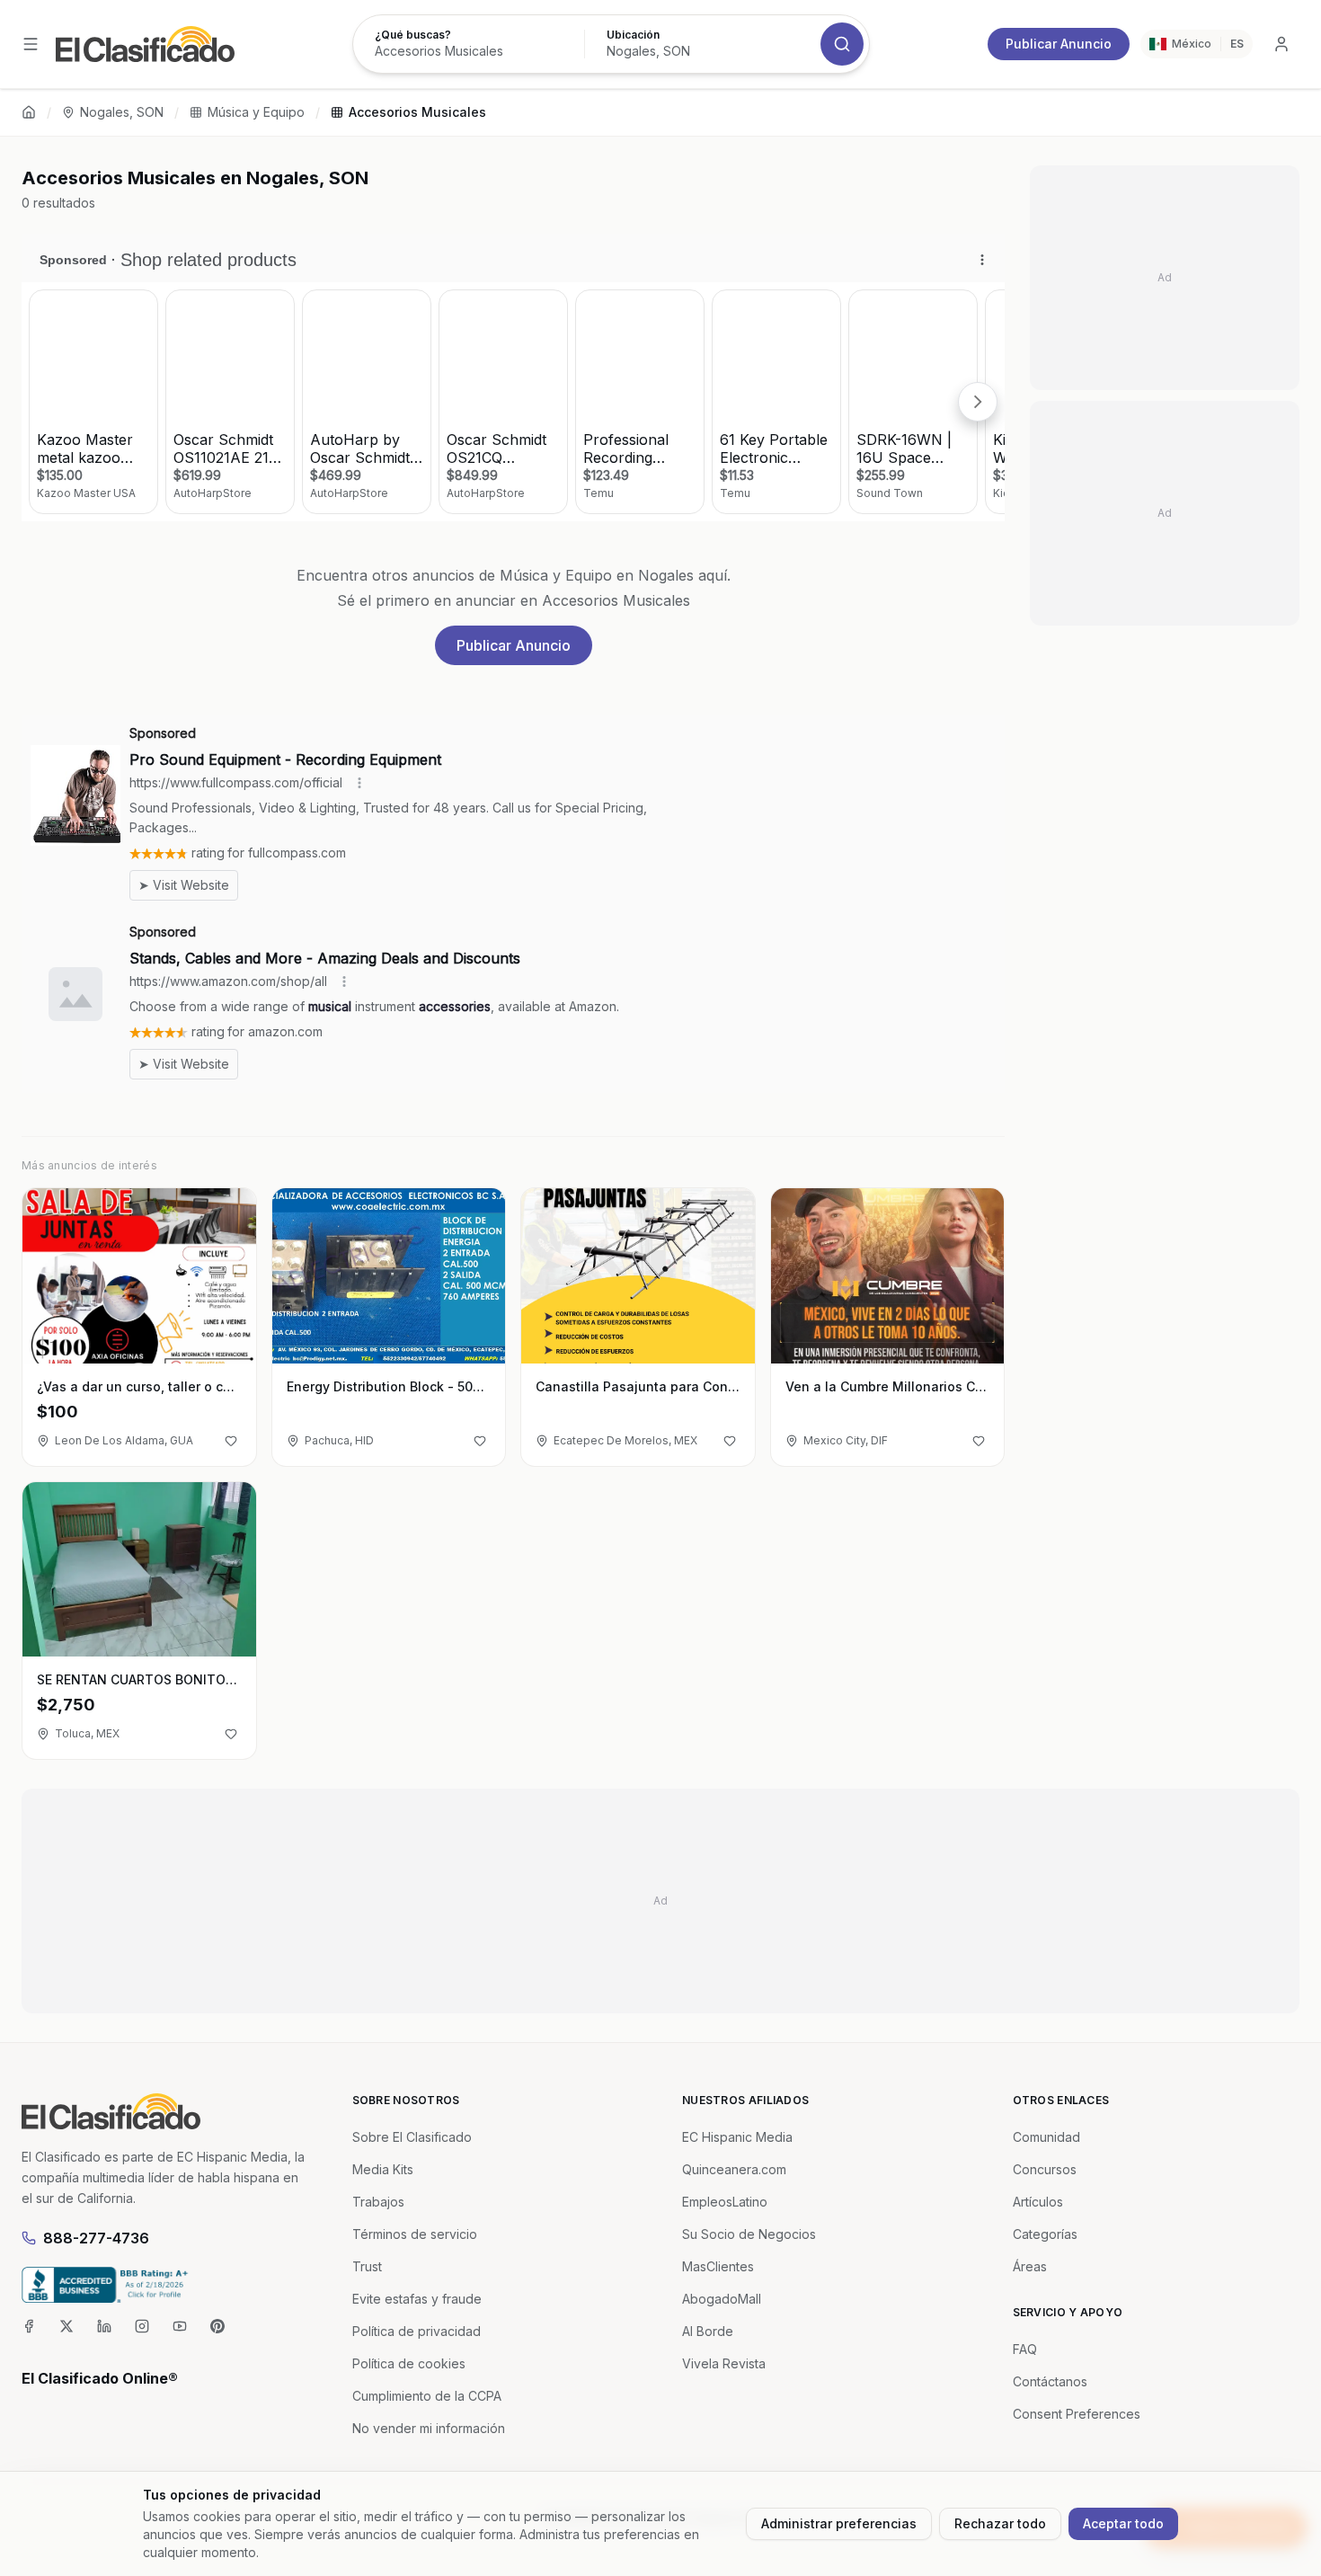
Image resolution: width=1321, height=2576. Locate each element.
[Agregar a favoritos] (231, 1441)
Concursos (1045, 2169)
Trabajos (378, 2202)
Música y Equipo (256, 112)
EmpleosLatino (725, 2202)
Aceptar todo (1123, 2523)
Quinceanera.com (734, 2169)
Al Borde (708, 2331)
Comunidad (1046, 2137)
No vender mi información (429, 2428)
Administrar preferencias (839, 2523)
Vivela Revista (724, 2363)
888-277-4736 (96, 2238)
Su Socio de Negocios (749, 2234)
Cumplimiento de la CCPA (427, 2396)
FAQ (1025, 2349)
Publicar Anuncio (1059, 44)
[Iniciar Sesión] (1281, 44)
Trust (367, 2266)
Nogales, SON (122, 112)
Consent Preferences (1077, 2414)
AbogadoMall (722, 2299)
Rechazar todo (1000, 2523)
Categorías (1045, 2234)
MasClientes (718, 2266)
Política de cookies (409, 2363)
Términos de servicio (415, 2234)
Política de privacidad (417, 2331)
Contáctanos (1050, 2381)
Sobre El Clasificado (412, 2137)
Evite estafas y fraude (417, 2299)
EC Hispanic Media (737, 2137)
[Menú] (31, 44)
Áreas (1030, 2266)
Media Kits (383, 2169)
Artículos (1038, 2202)
